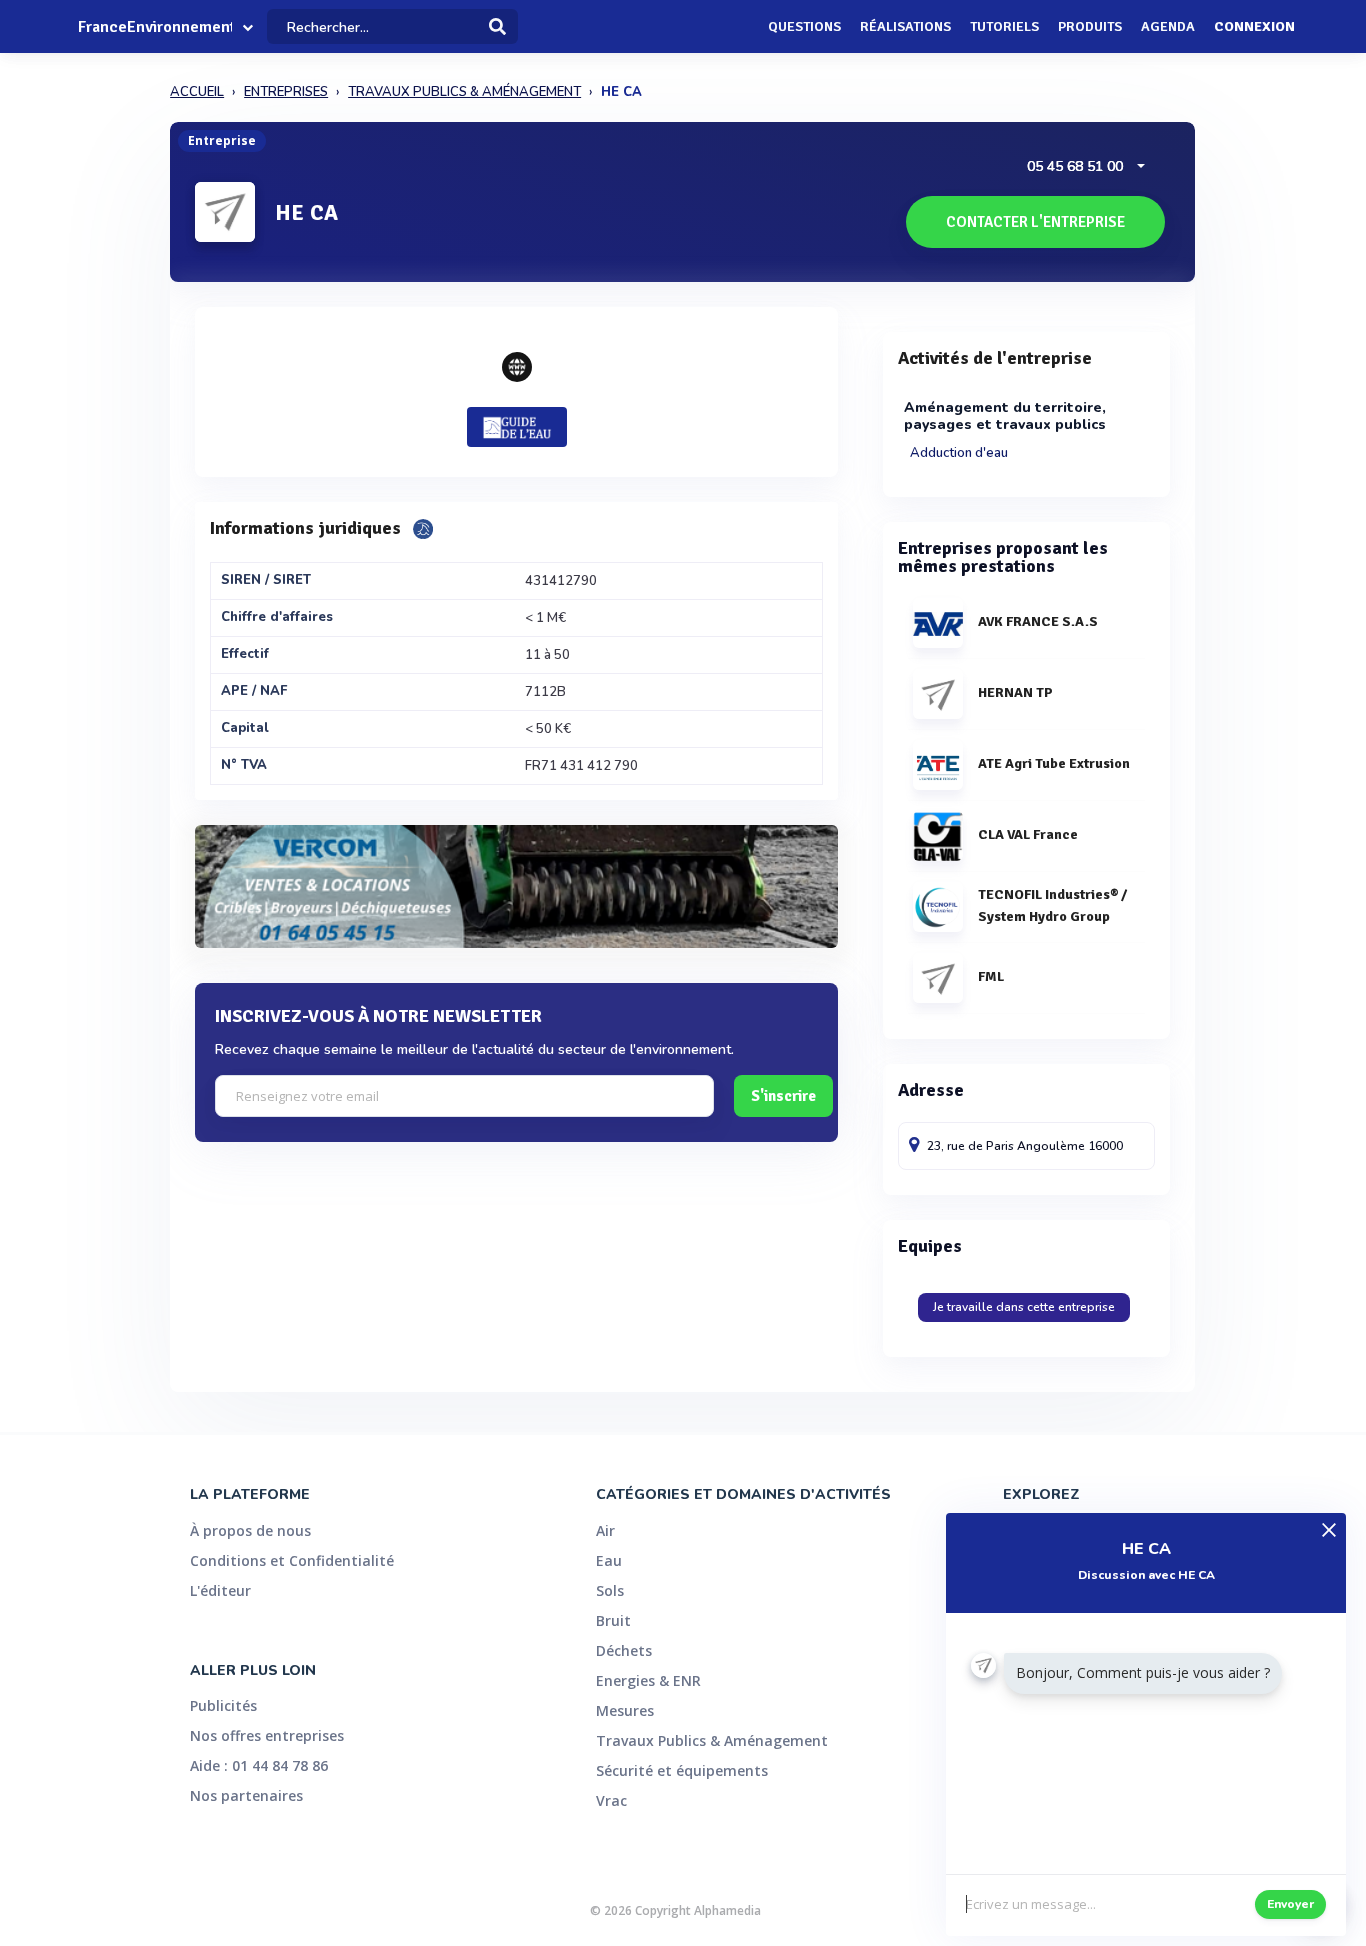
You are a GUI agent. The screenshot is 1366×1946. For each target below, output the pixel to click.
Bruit (613, 1620)
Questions (804, 26)
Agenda (1168, 26)
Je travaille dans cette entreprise (1024, 1307)
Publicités (223, 1705)
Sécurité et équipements (682, 1770)
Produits (1090, 26)
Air (605, 1530)
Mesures (625, 1710)
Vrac (611, 1800)
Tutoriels (1004, 26)
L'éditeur (220, 1590)
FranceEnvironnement (155, 27)
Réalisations (905, 26)
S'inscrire (783, 1096)
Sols (610, 1590)
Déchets (624, 1650)
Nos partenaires (246, 1795)
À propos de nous (250, 1530)
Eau (609, 1560)
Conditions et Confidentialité (292, 1560)
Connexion (1254, 26)
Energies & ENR (648, 1680)
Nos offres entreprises (267, 1735)
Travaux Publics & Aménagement (712, 1740)
